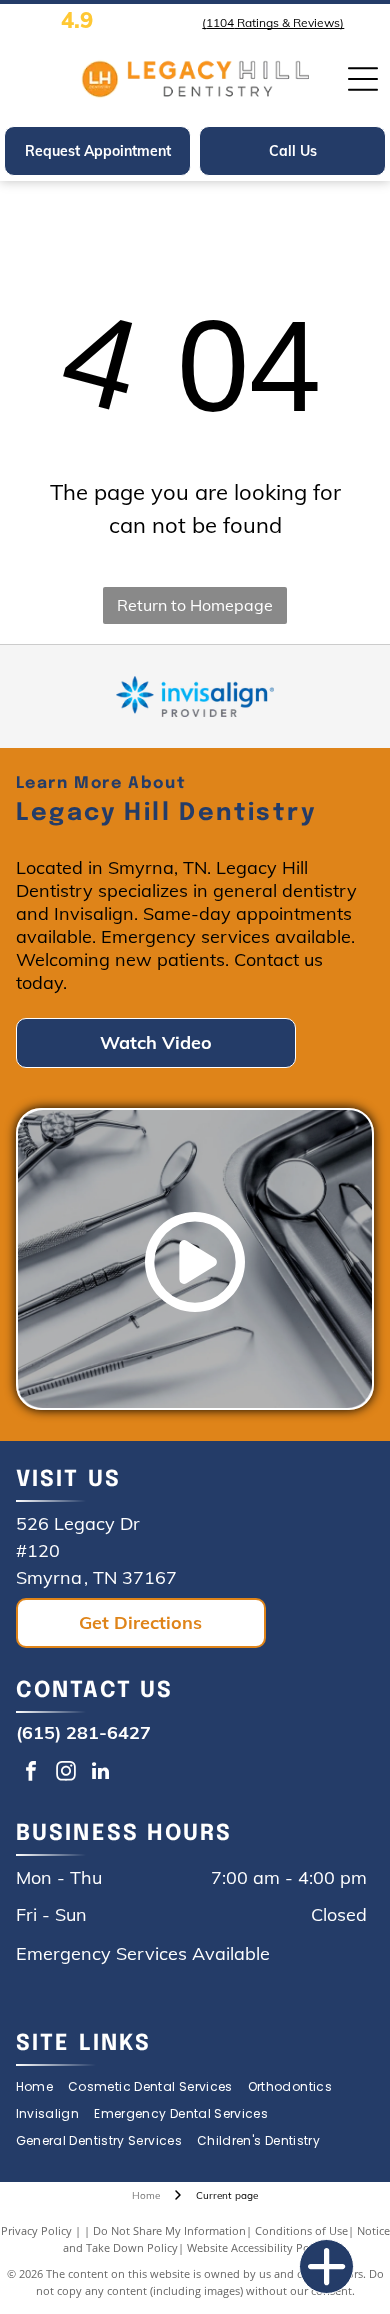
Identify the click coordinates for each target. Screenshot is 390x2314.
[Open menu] (363, 79)
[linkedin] (101, 1773)
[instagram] (66, 1773)
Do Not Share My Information (169, 2230)
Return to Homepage (195, 605)
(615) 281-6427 (83, 1732)
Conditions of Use (301, 2230)
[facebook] (31, 1773)
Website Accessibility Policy (257, 2247)
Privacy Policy (36, 2230)
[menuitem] (42, 2087)
